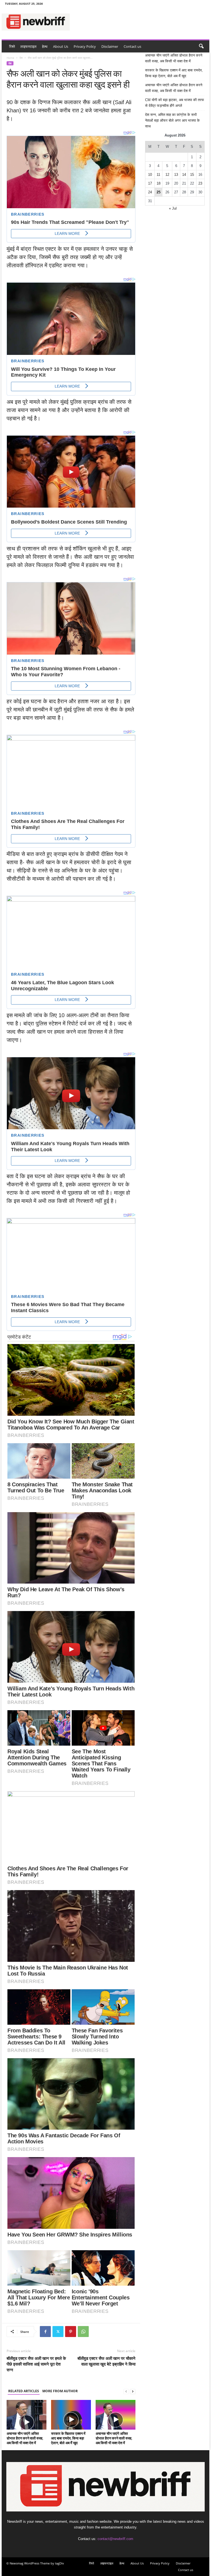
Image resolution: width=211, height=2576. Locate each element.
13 (176, 175)
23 (200, 183)
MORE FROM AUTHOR (60, 2391)
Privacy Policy (85, 46)
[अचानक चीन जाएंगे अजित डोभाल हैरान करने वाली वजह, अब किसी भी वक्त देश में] (27, 2415)
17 (150, 183)
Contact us (132, 46)
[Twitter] (58, 2332)
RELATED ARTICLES (24, 2391)
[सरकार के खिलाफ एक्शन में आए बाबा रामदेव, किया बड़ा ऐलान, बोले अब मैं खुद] (71, 2415)
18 (159, 183)
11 (158, 175)
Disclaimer (110, 46)
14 (184, 175)
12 (167, 175)
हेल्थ (45, 46)
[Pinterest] (71, 2332)
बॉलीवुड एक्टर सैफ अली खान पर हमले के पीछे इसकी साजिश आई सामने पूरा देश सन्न (36, 2364)
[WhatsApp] (83, 2332)
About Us (61, 46)
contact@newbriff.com (115, 2539)
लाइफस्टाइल (28, 46)
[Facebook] (45, 2332)
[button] (201, 46)
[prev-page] (126, 2391)
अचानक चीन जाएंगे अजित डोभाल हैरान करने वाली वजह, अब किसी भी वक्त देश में (25, 2438)
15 (192, 175)
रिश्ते (12, 46)
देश (21, 58)
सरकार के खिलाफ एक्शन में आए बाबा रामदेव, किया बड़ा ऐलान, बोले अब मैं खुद (68, 2438)
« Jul (173, 208)
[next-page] (133, 2391)
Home (10, 58)
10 (150, 175)
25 (159, 192)
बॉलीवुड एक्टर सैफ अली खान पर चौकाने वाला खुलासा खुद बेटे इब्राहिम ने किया (106, 2361)
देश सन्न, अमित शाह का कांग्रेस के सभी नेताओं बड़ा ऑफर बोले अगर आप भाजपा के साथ (172, 120)
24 (150, 192)
